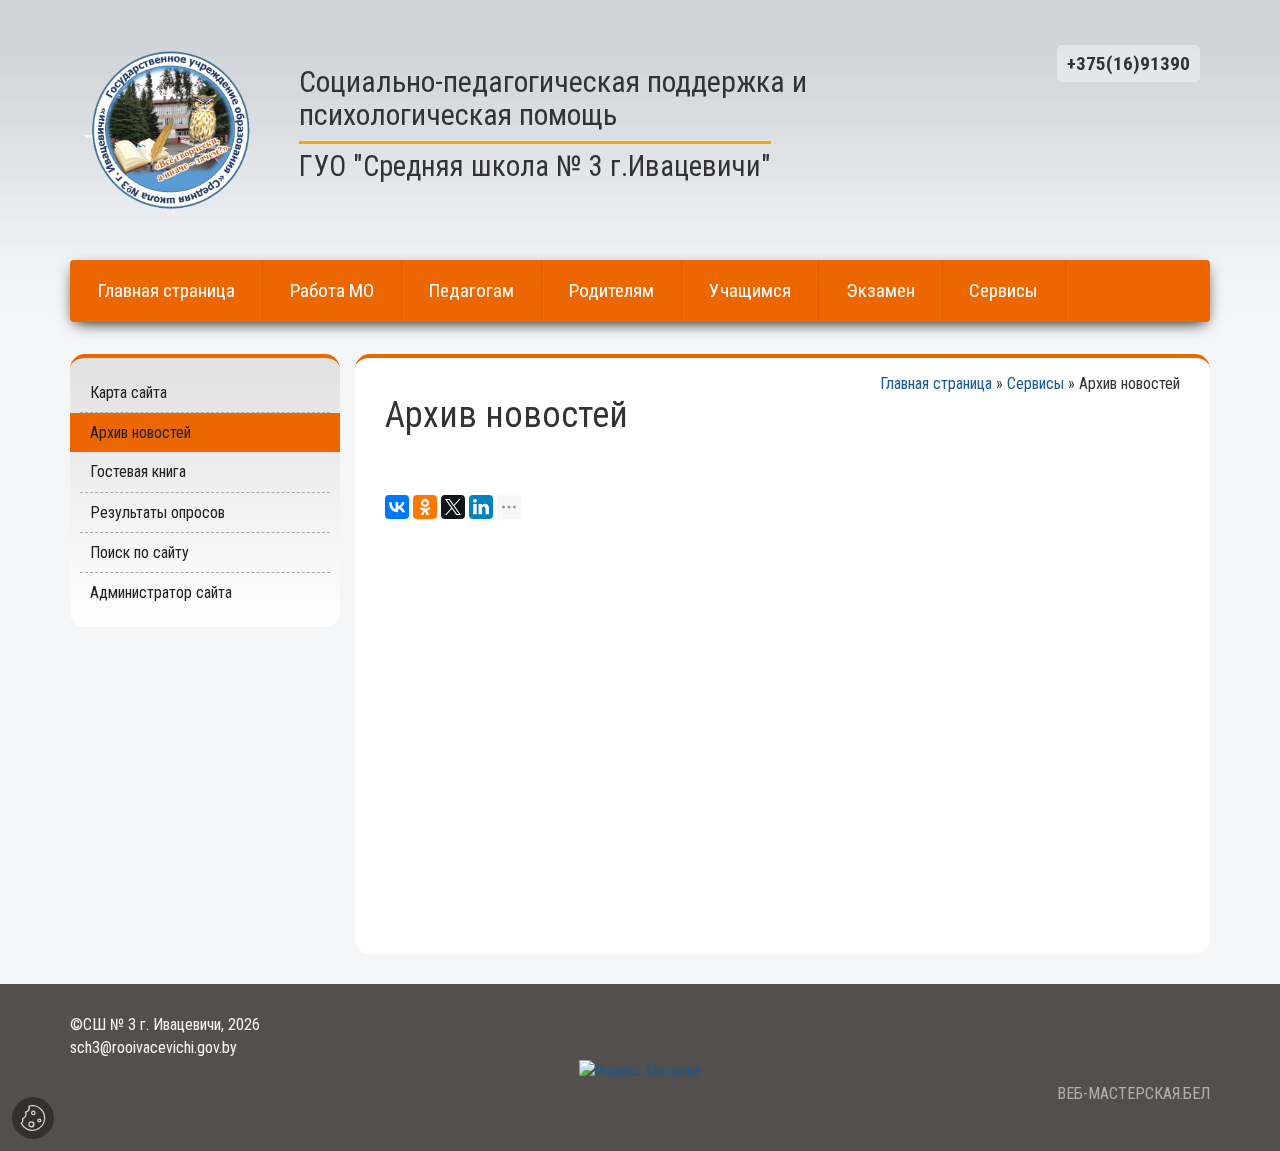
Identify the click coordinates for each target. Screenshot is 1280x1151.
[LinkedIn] (481, 507)
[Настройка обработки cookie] (33, 1118)
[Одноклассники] (425, 507)
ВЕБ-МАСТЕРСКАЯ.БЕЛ (1133, 1093)
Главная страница (936, 383)
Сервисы (1035, 383)
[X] (453, 507)
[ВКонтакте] (397, 507)
